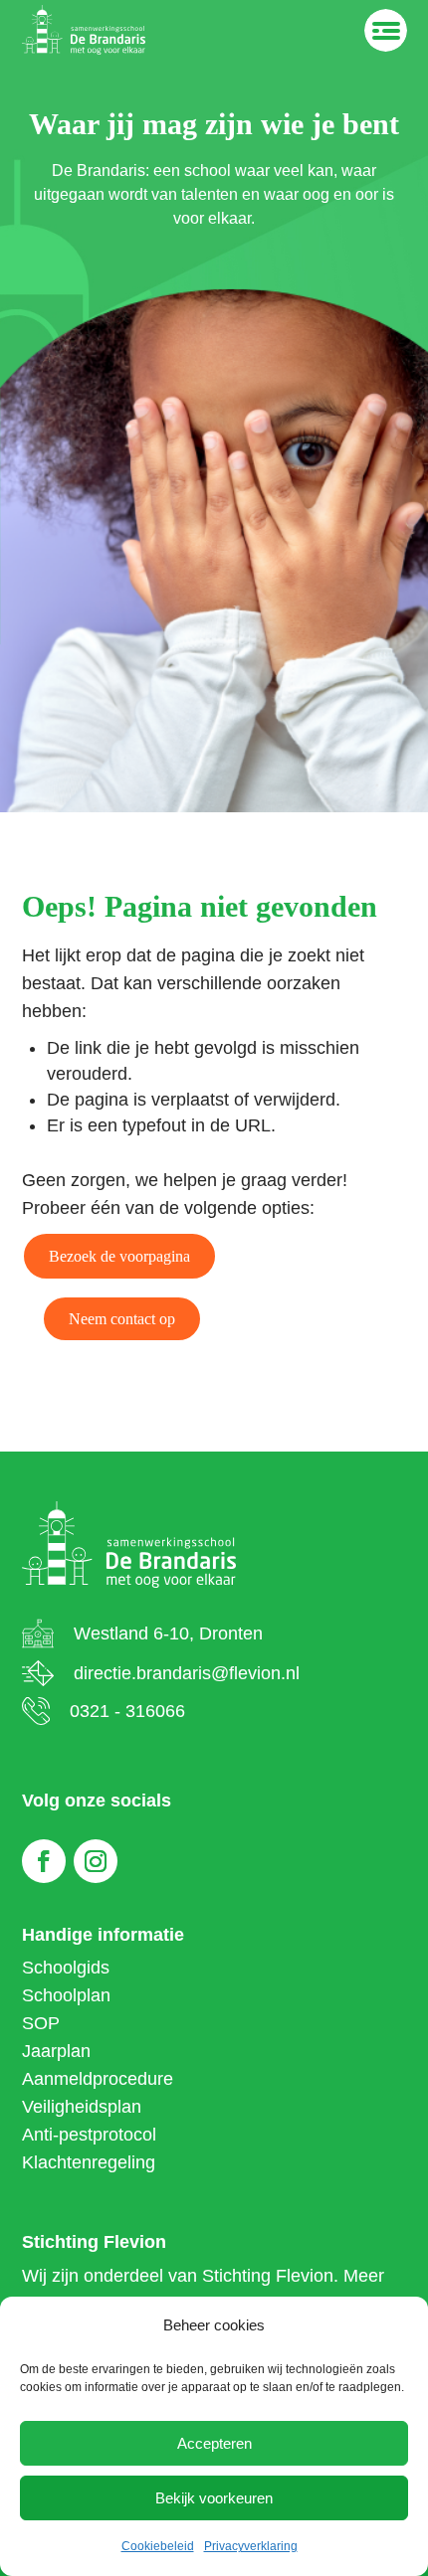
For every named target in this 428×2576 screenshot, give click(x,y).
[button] (119, 1256)
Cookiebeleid (158, 2546)
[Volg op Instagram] (96, 1861)
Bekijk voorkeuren (214, 2498)
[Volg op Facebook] (44, 1861)
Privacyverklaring (251, 2546)
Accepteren (214, 2443)
